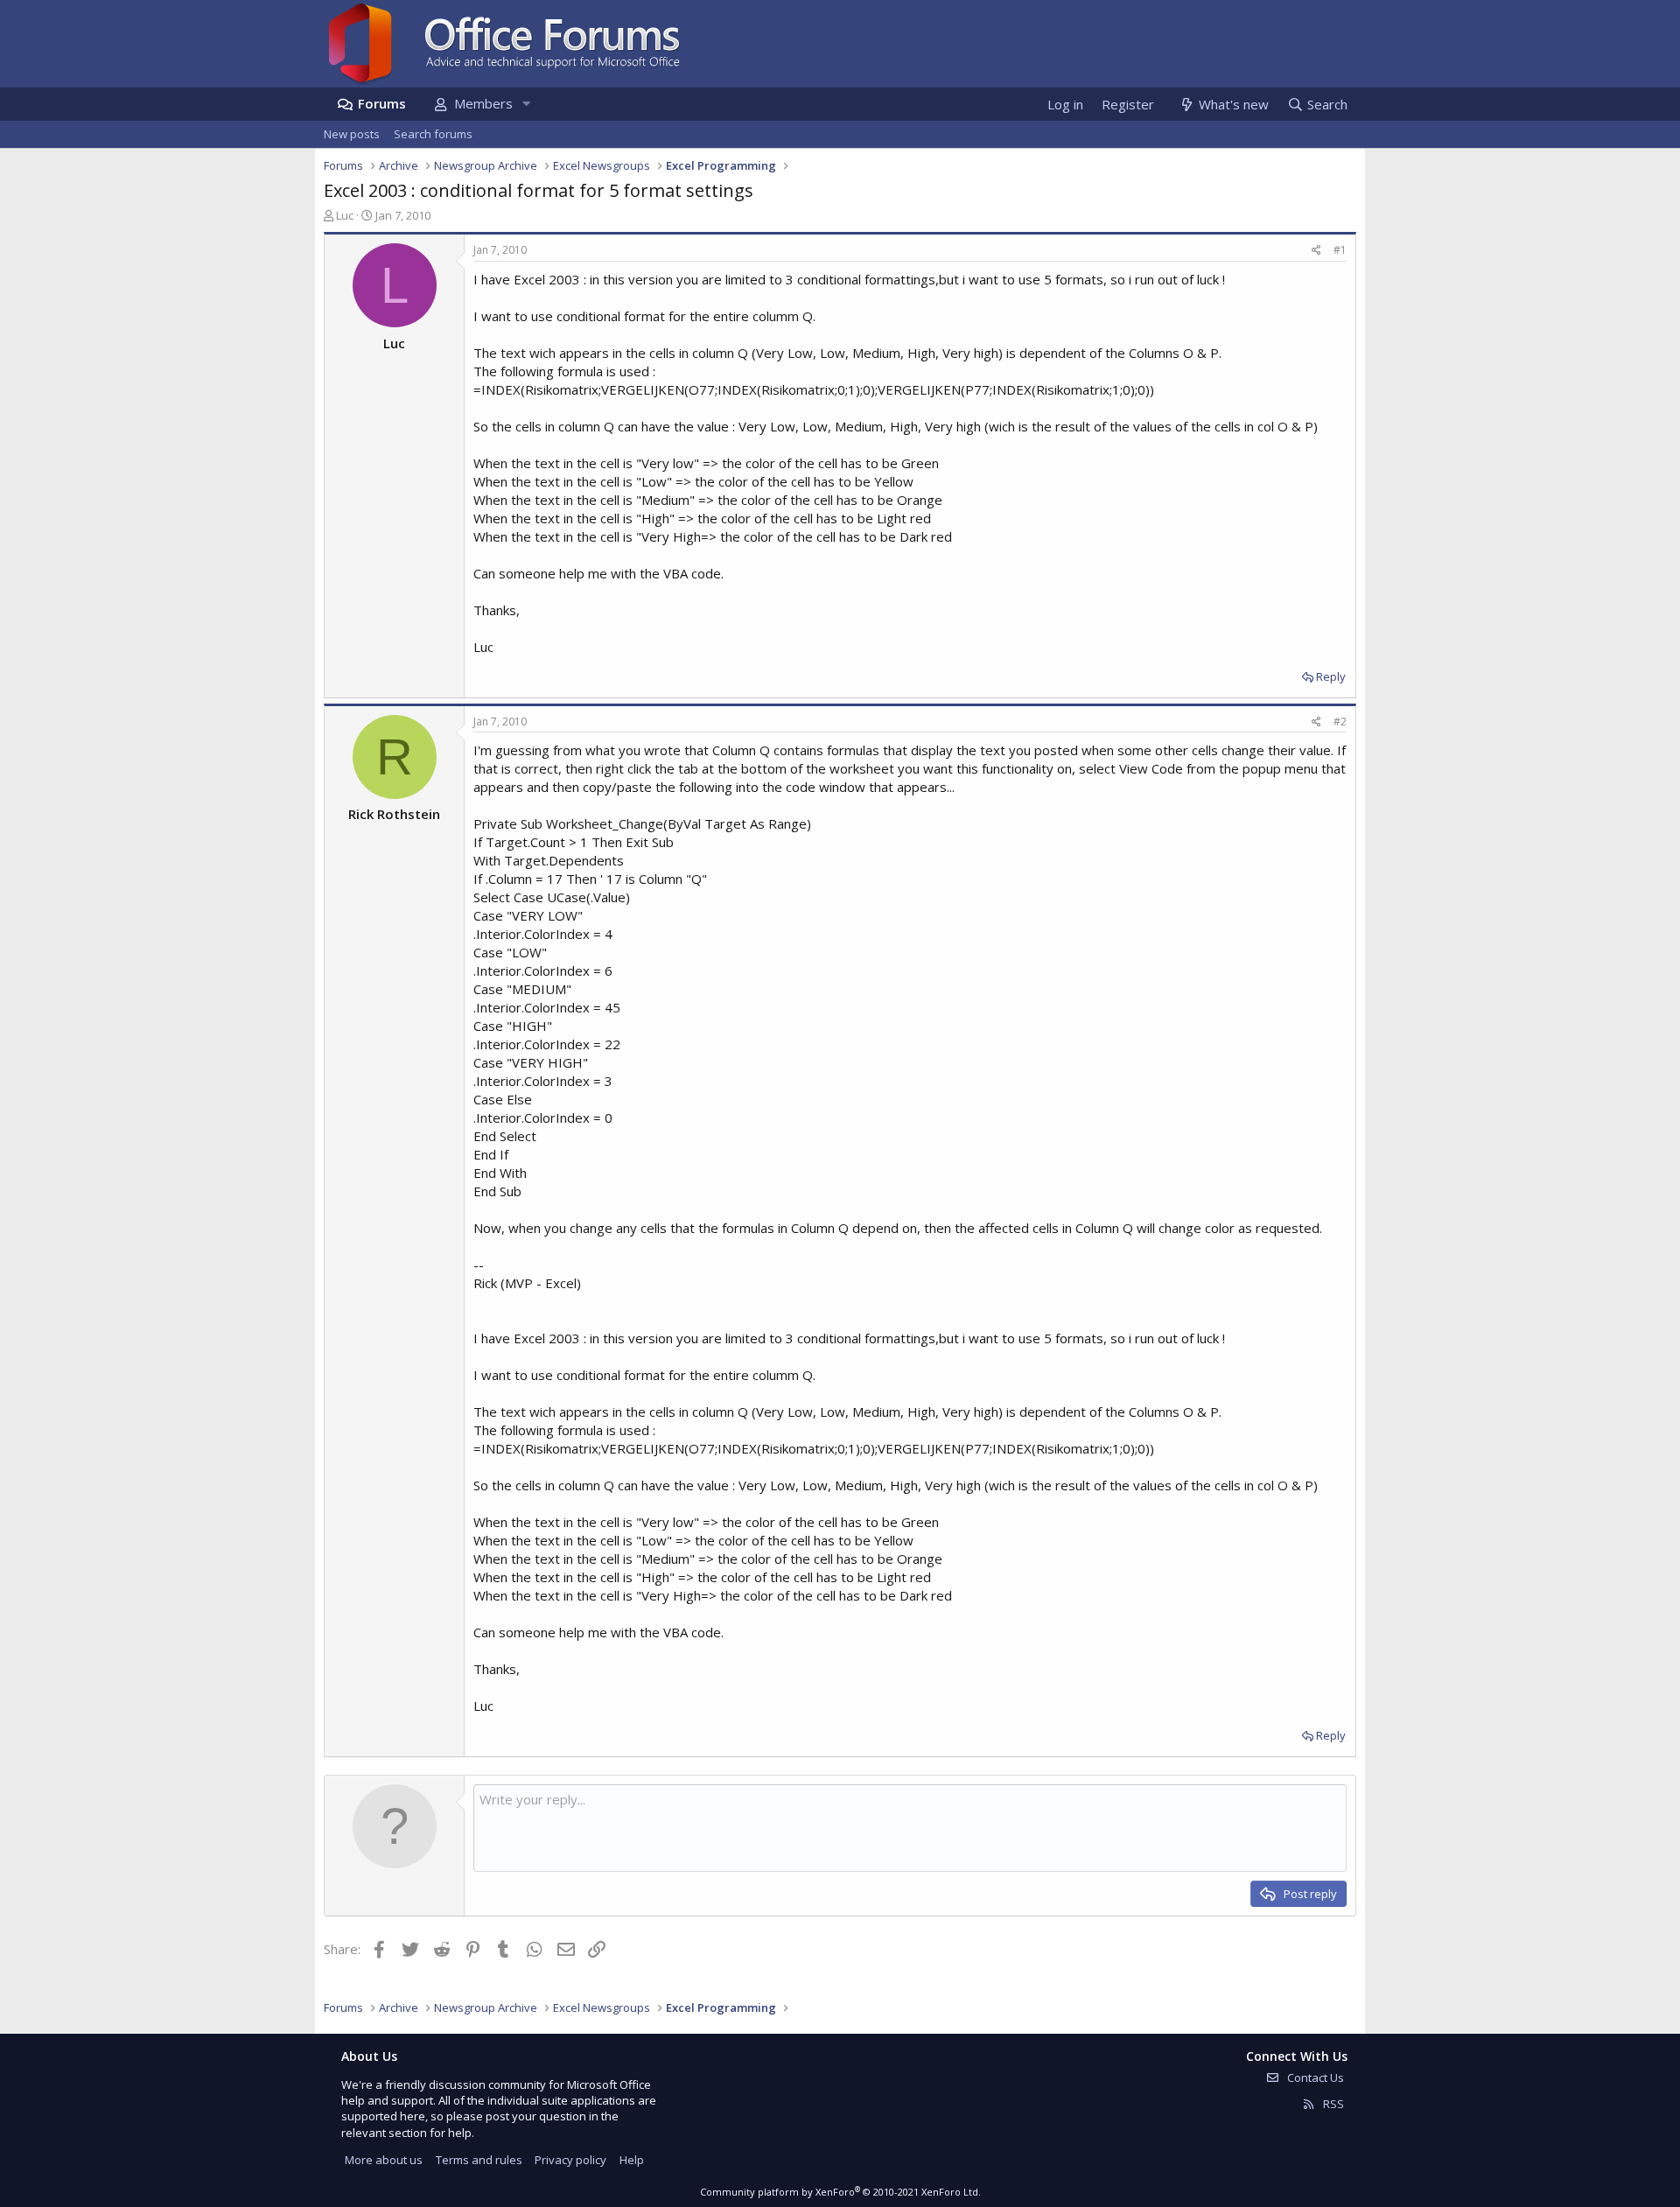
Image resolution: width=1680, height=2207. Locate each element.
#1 (1340, 250)
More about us (384, 2160)
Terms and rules (479, 2160)
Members (483, 103)
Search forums (433, 134)
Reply (1331, 676)
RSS (1332, 2104)
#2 (1340, 722)
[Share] (1316, 251)
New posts (352, 134)
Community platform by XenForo (840, 2192)
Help (632, 2160)
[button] (526, 104)
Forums (382, 103)
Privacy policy (570, 2160)
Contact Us (1314, 2077)
